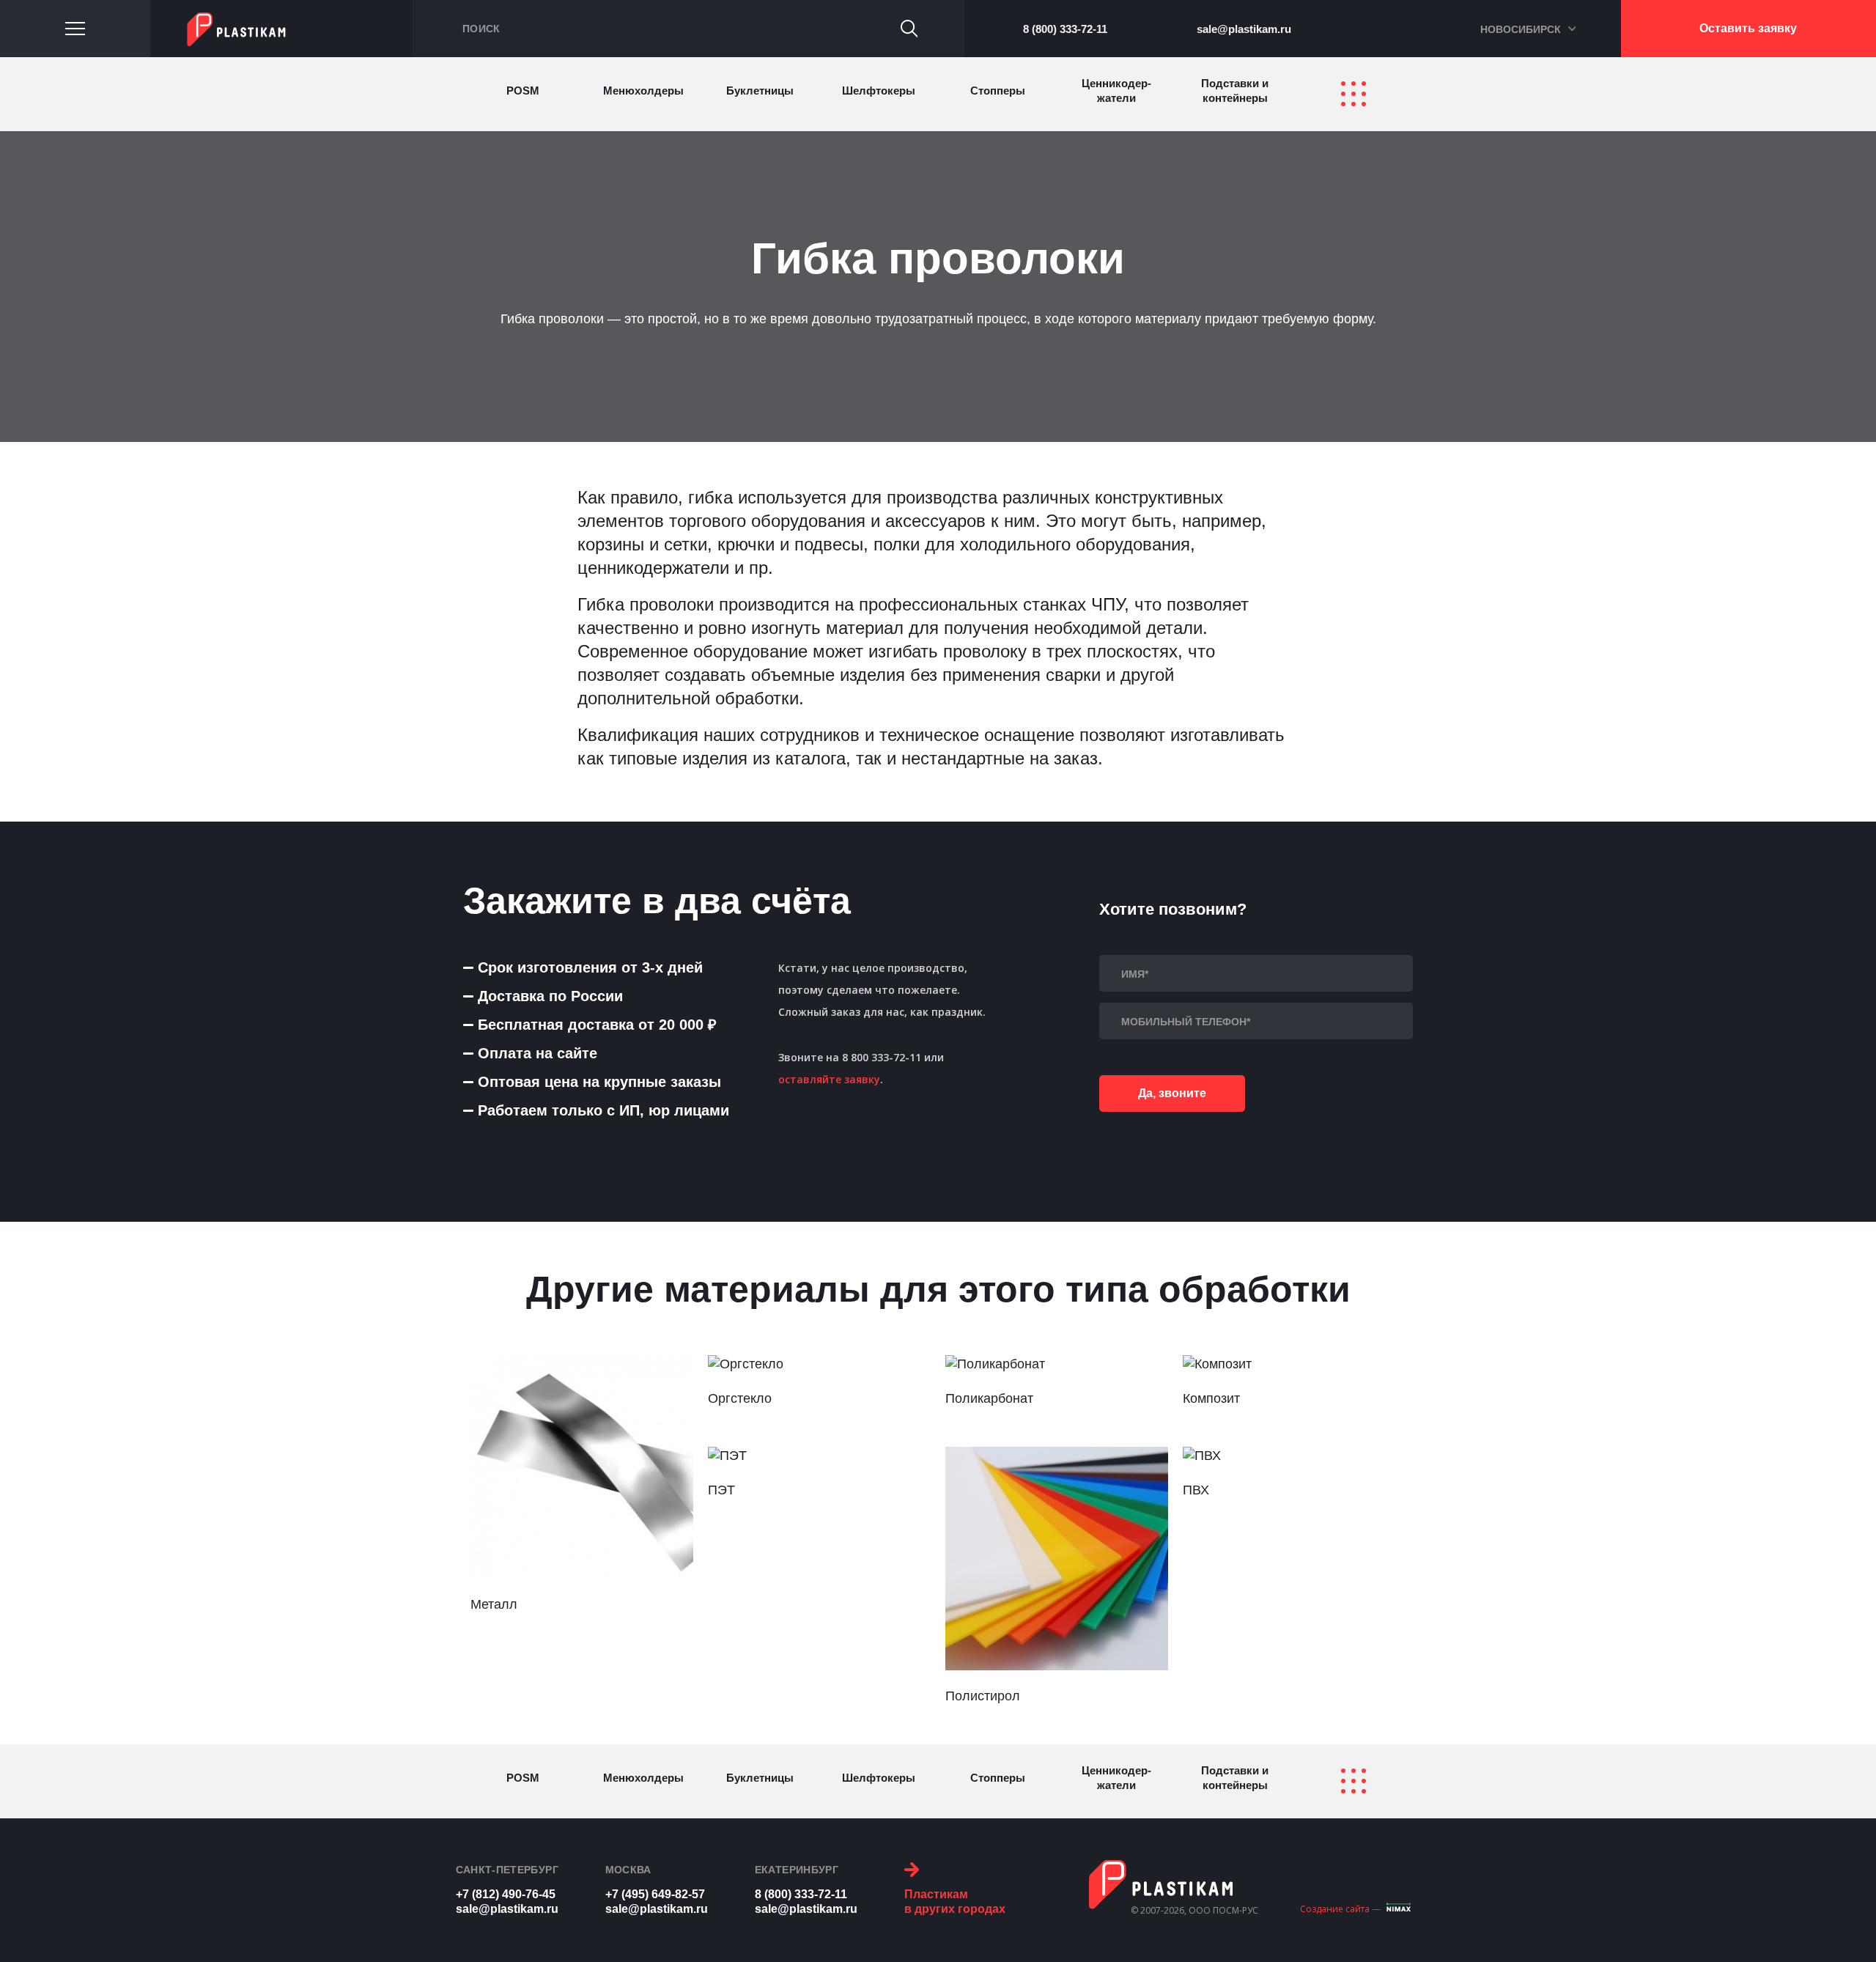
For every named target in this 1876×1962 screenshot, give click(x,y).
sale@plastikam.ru (1244, 29)
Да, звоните (1172, 1093)
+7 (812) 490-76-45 (506, 1894)
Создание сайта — (1340, 1909)
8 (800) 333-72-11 (1065, 29)
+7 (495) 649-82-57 (655, 1894)
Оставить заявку (1748, 28)
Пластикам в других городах (955, 1902)
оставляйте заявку (829, 1079)
